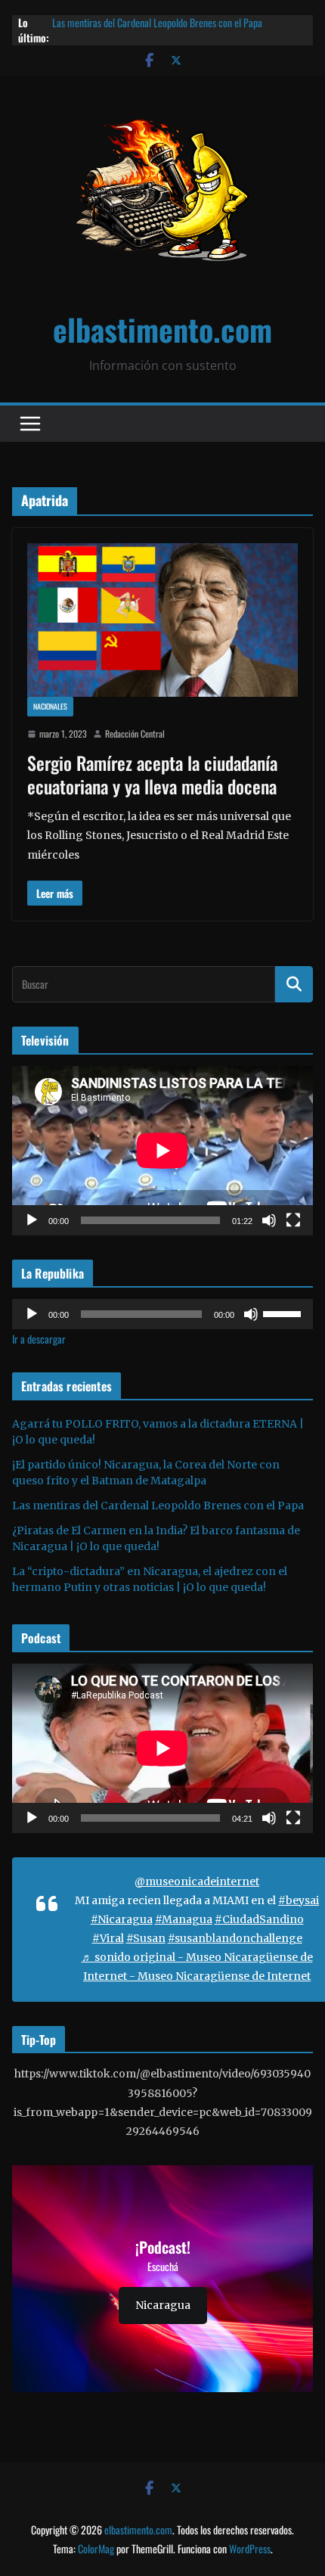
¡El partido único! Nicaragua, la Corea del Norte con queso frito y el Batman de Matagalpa (178, 19)
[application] (162, 1151)
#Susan (146, 1938)
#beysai (299, 1900)
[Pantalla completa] (293, 1220)
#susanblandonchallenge (235, 1938)
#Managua (184, 1919)
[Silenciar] (269, 1220)
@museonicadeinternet (197, 1882)
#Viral (108, 1938)
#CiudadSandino (259, 1919)
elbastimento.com (162, 329)
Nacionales (50, 706)
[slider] (284, 1313)
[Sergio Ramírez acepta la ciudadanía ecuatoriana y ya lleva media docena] (162, 620)
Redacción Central (135, 733)
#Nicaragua (122, 1919)
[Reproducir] (32, 1220)
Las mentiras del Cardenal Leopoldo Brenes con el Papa (158, 1506)
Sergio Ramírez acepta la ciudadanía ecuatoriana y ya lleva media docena (152, 774)
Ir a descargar (39, 1339)
